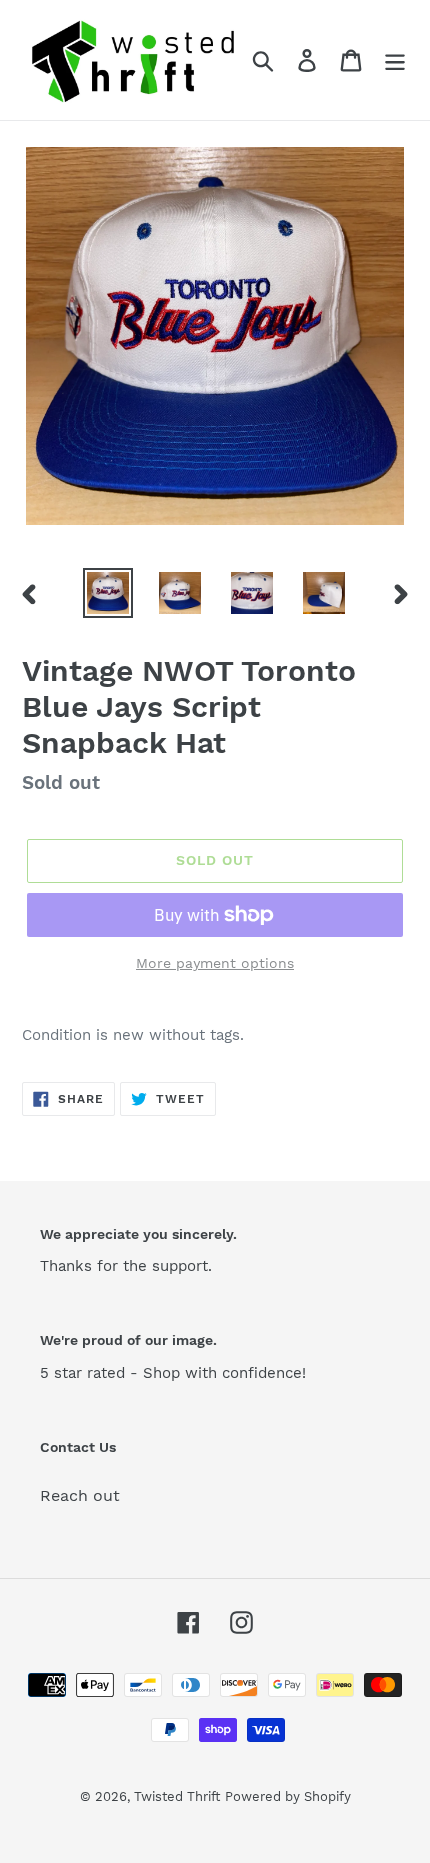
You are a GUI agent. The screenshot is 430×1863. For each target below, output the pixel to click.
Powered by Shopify (288, 1796)
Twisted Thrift (177, 1796)
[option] (108, 593)
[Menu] (395, 60)
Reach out (80, 1495)
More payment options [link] (215, 963)
